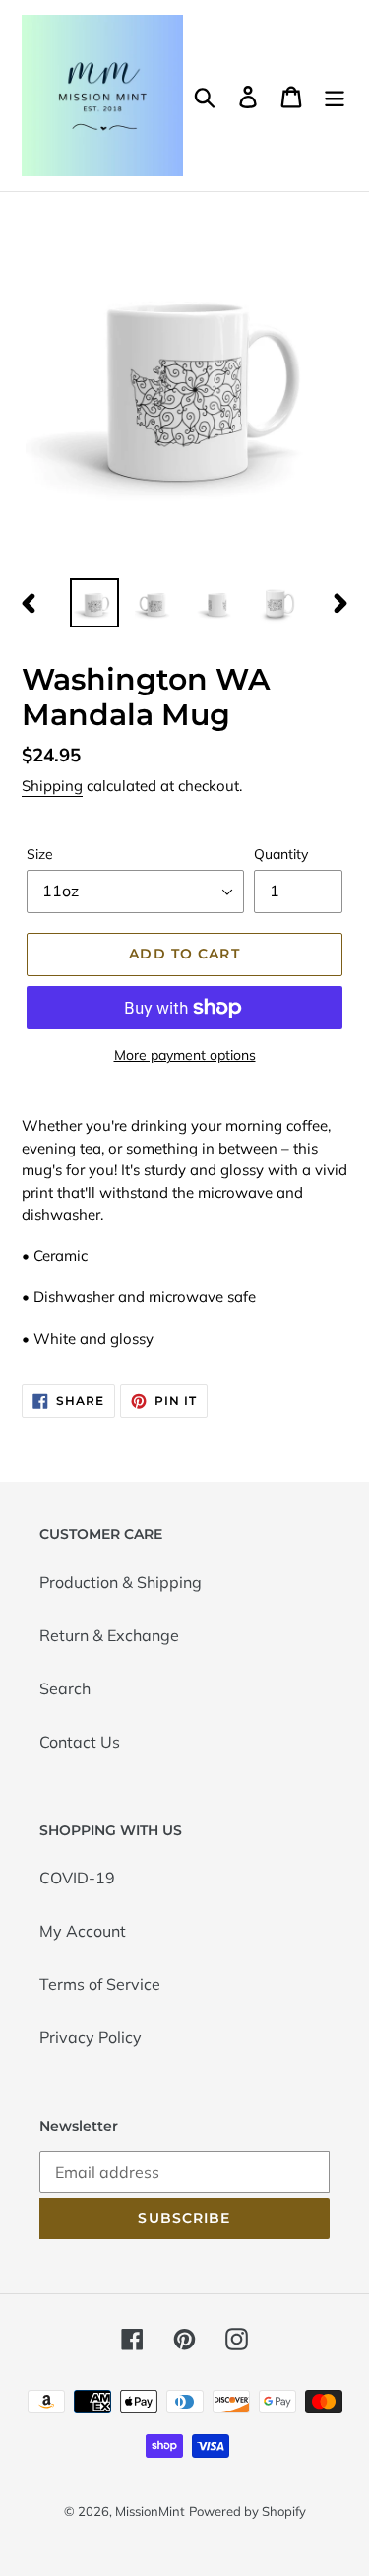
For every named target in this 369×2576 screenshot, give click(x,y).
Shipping (52, 786)
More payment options (185, 1055)
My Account (83, 1931)
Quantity (281, 854)
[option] (94, 603)
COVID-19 (77, 1878)
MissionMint (150, 2511)
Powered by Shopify (247, 2511)
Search (65, 1688)
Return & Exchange (109, 1635)
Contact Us (80, 1742)
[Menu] (335, 96)
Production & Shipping (121, 1582)
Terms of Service (100, 1984)
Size (40, 854)
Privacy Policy (91, 2037)
